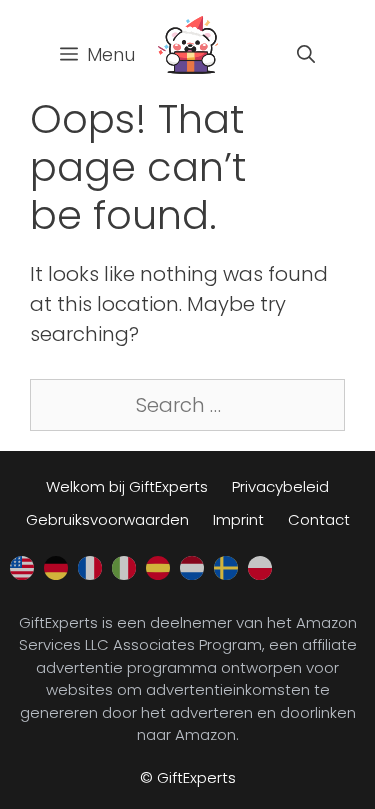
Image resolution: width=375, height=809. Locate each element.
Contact (319, 519)
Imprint (238, 519)
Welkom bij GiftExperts (127, 486)
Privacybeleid (280, 486)
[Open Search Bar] (306, 55)
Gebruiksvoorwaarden (107, 519)
